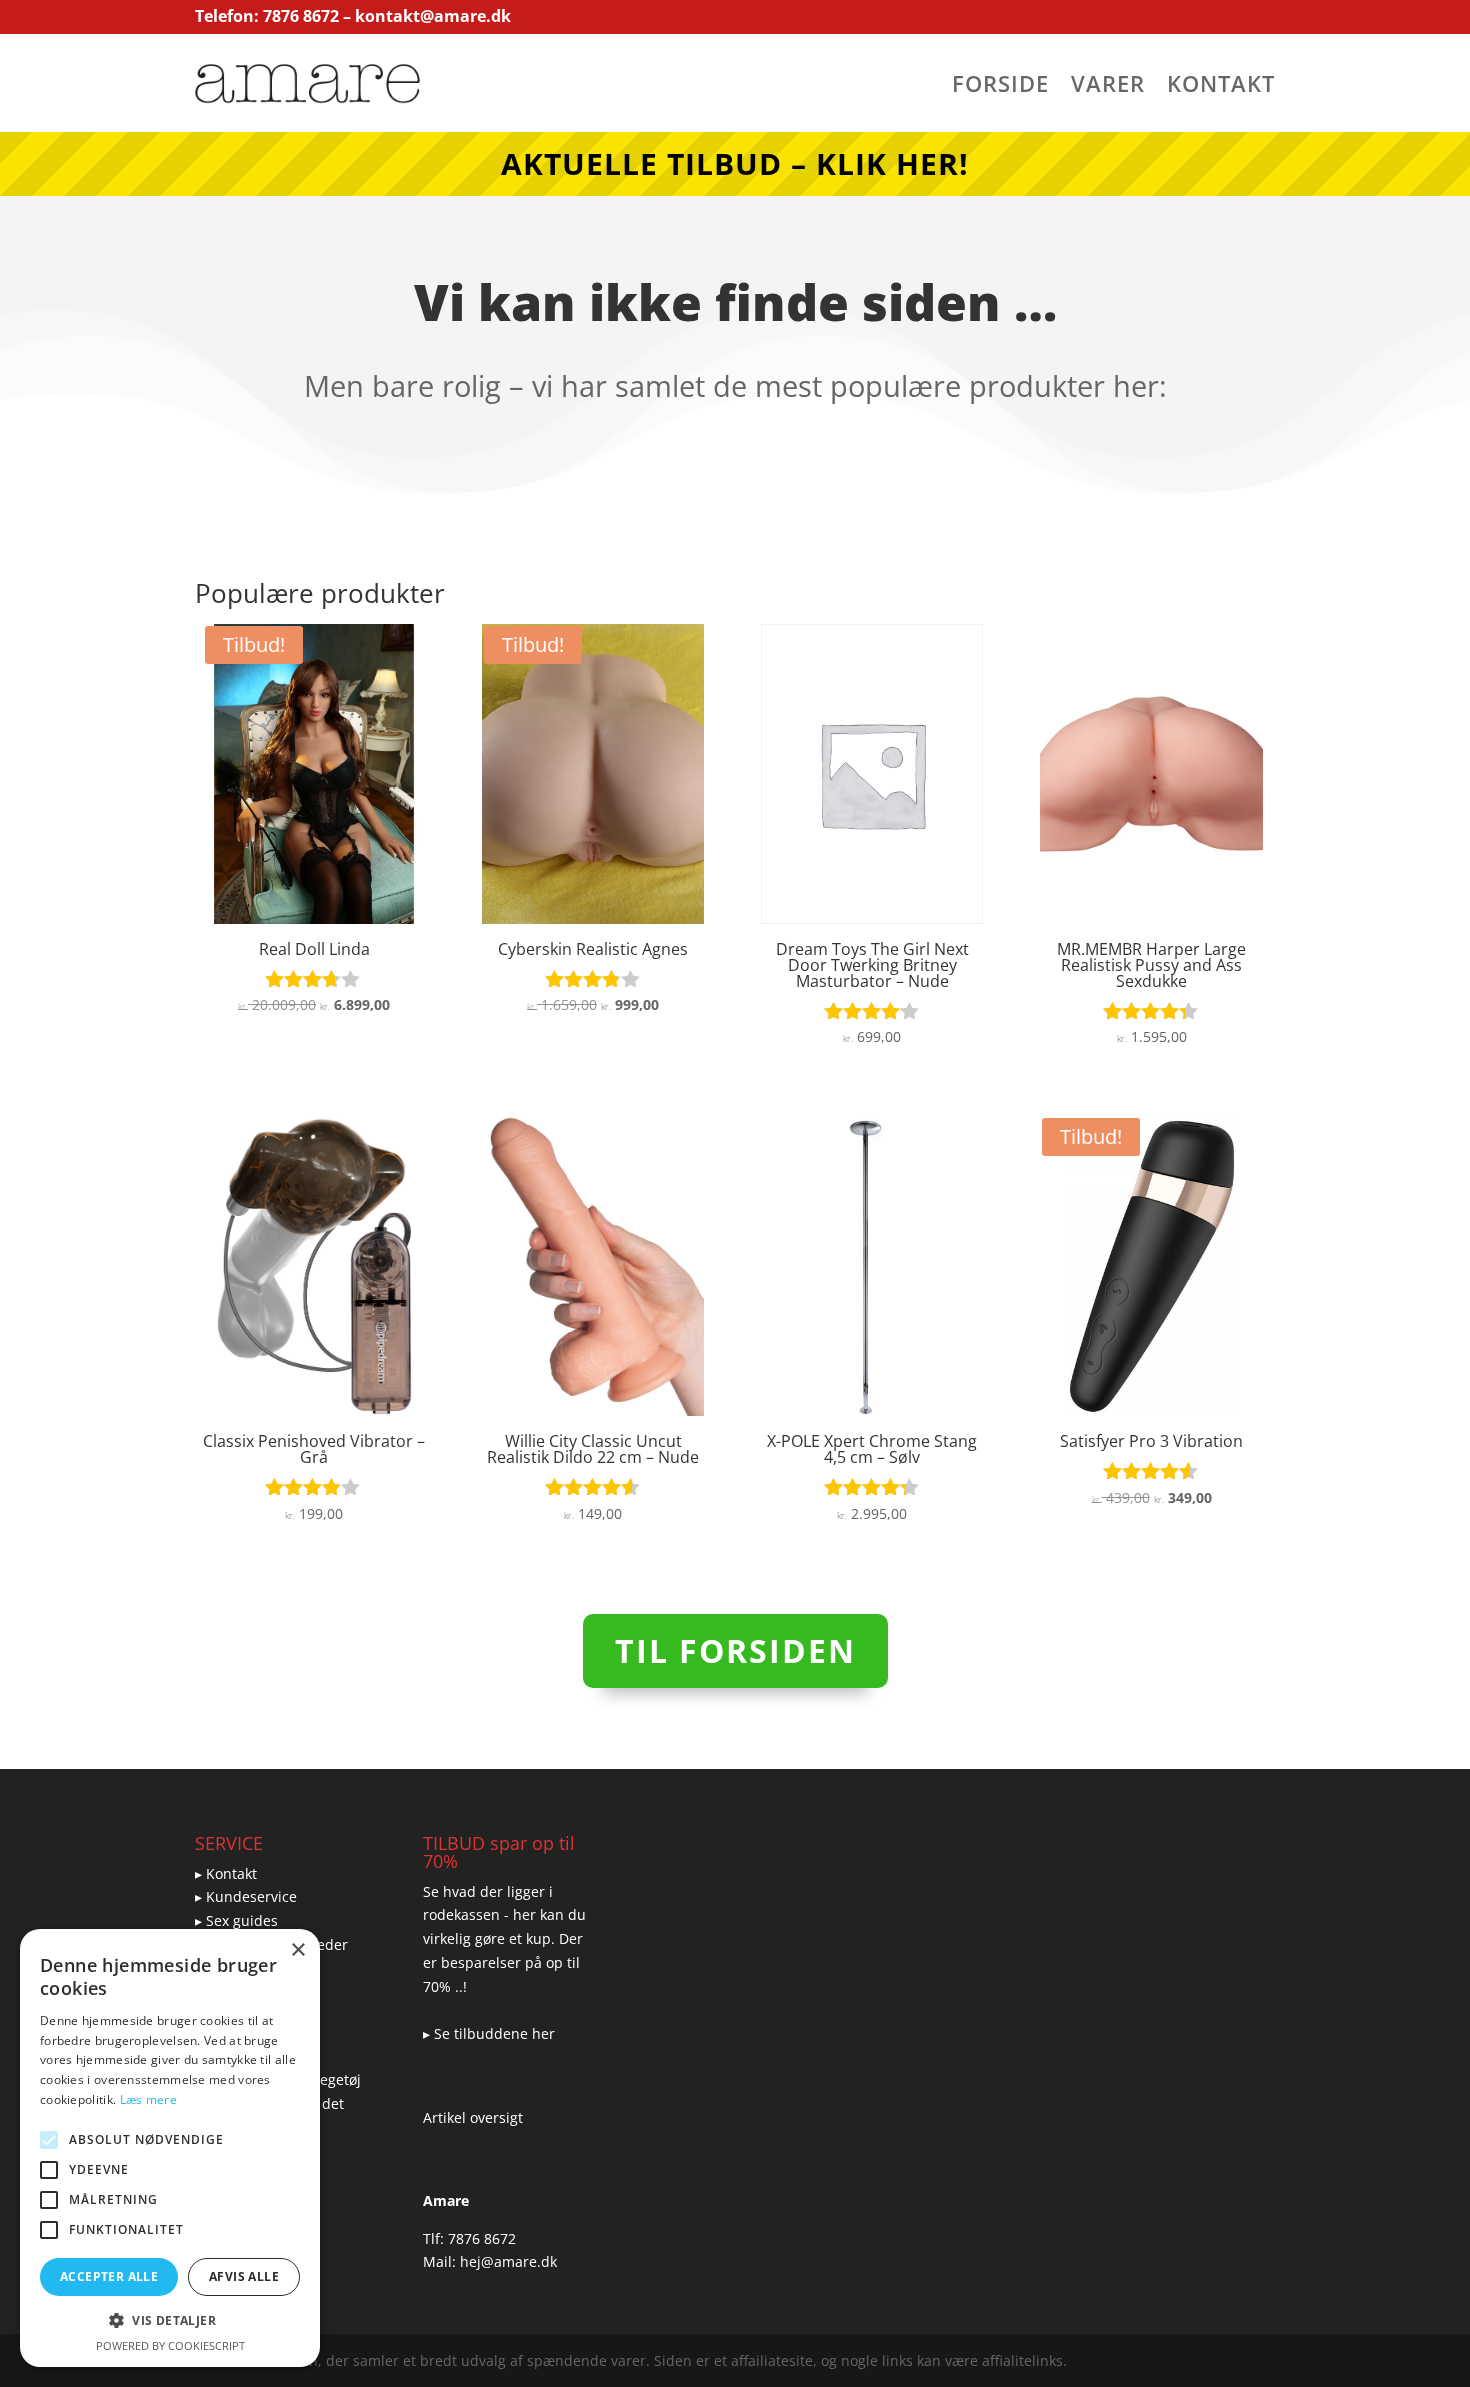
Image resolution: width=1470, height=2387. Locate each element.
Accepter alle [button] (109, 2276)
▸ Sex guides (236, 1920)
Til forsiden (735, 1650)
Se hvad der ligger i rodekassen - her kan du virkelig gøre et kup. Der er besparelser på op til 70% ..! (504, 1939)
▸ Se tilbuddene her (489, 2033)
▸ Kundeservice (246, 1896)
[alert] (170, 2148)
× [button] (297, 1950)
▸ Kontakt (226, 1873)
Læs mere (148, 2099)
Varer (1108, 87)
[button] (170, 2321)
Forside (1000, 87)
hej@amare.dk (508, 2261)
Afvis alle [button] (244, 2276)
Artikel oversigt (473, 2117)
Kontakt (1221, 87)
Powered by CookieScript (170, 2345)
